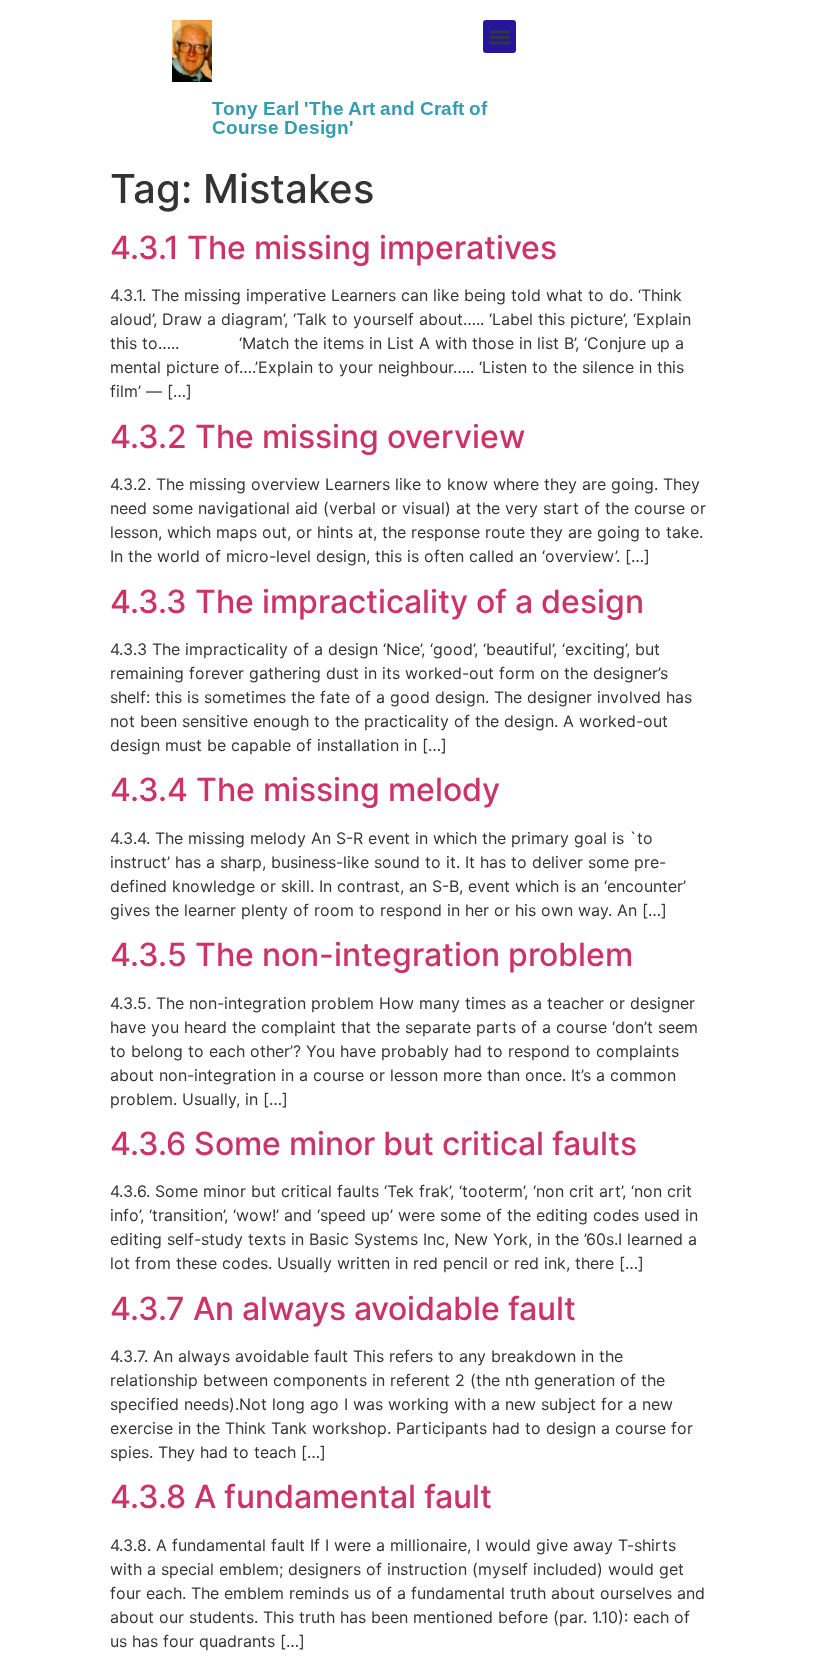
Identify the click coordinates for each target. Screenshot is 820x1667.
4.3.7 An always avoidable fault (343, 1308)
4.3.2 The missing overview (317, 436)
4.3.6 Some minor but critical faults (373, 1143)
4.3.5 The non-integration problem (371, 954)
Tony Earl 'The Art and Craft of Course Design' (349, 118)
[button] (499, 36)
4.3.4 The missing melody (305, 789)
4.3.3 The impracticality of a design (377, 601)
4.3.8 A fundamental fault (301, 1496)
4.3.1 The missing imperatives (333, 247)
